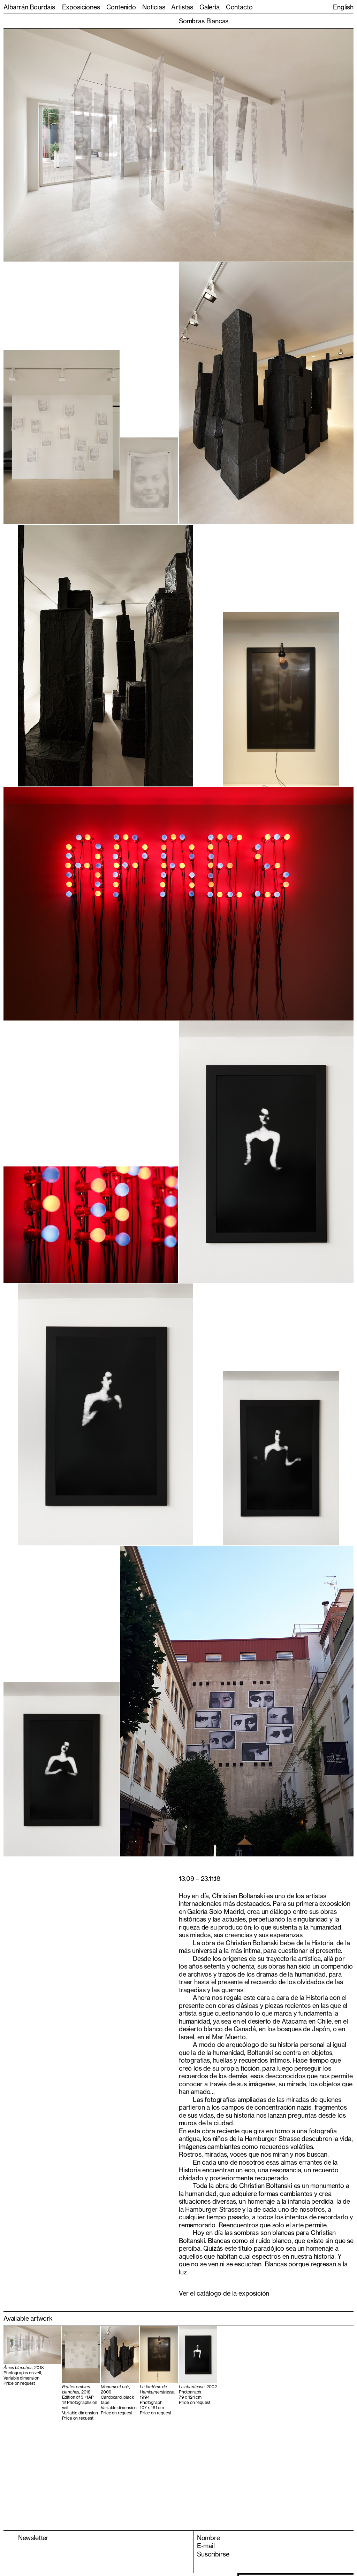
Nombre (208, 2538)
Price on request (19, 2383)
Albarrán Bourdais (29, 7)
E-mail (206, 2546)
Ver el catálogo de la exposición (224, 2293)
